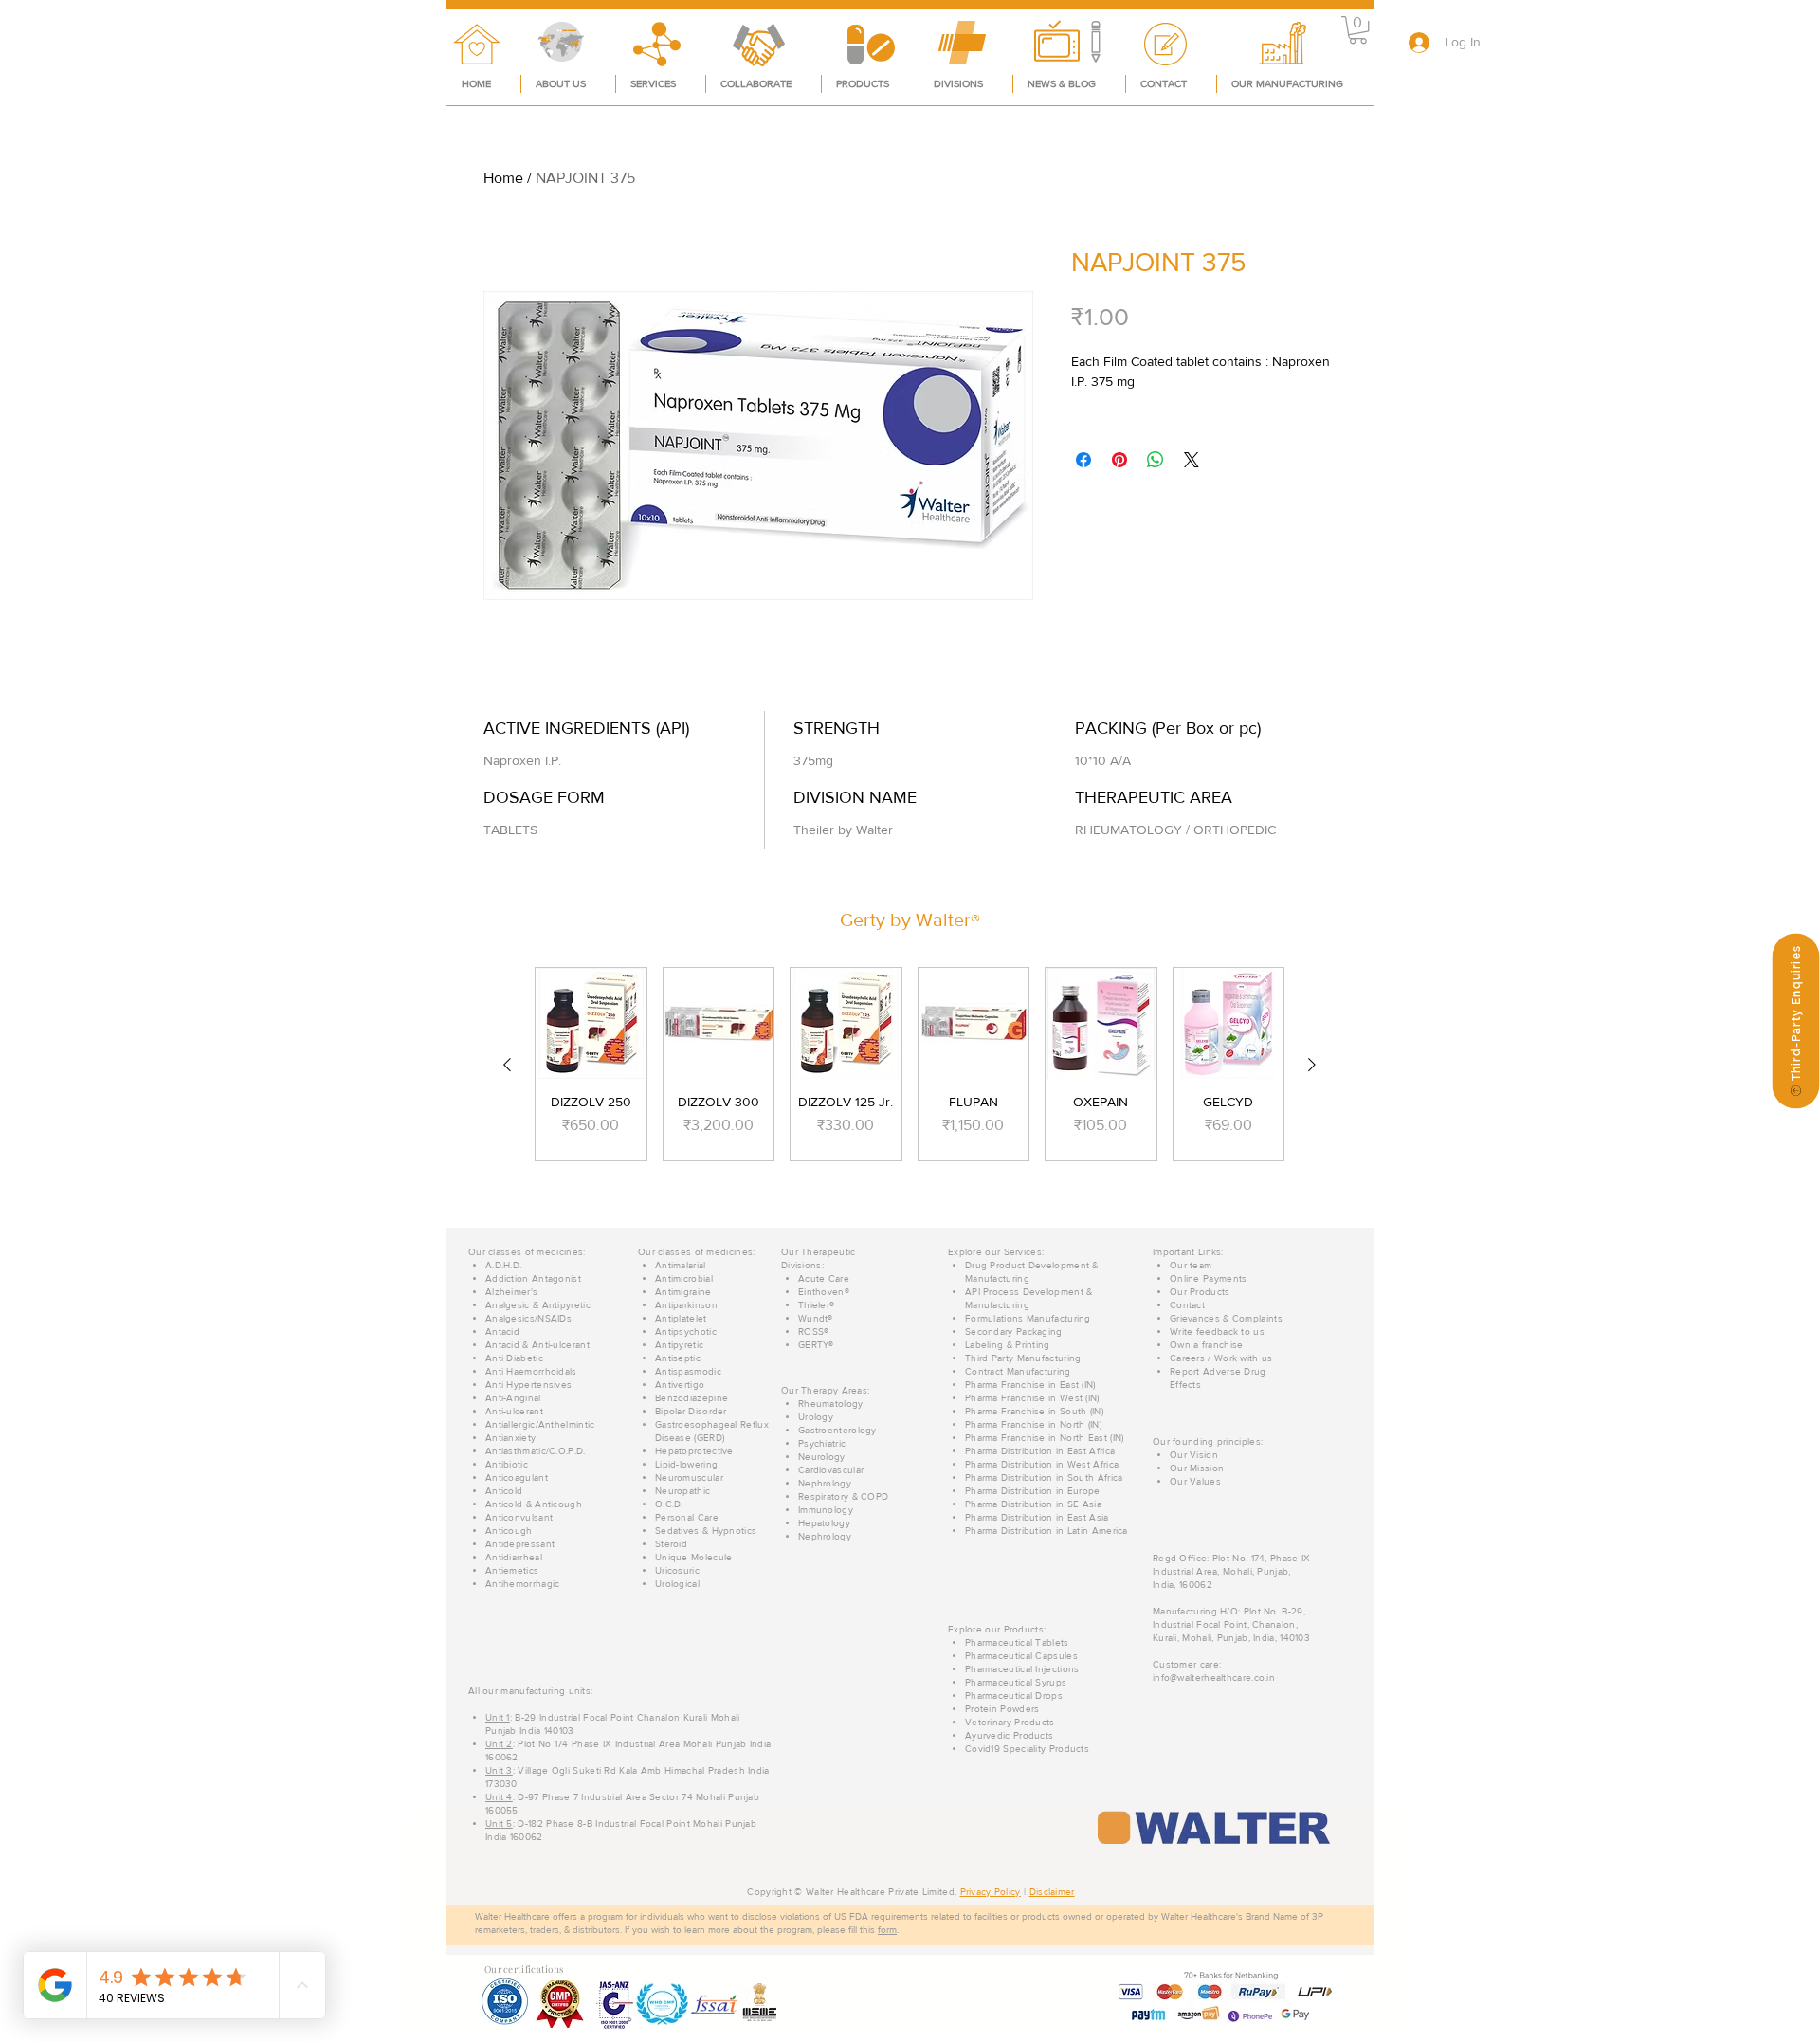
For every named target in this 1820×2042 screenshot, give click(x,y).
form (887, 1930)
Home (503, 178)
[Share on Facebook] (1083, 460)
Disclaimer (1052, 1892)
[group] (910, 1064)
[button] (1358, 30)
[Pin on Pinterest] (1119, 460)
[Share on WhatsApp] (1156, 460)
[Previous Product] (507, 1065)
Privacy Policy (991, 1892)
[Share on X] (1192, 460)
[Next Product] (1312, 1065)
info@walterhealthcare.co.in (1214, 1677)
